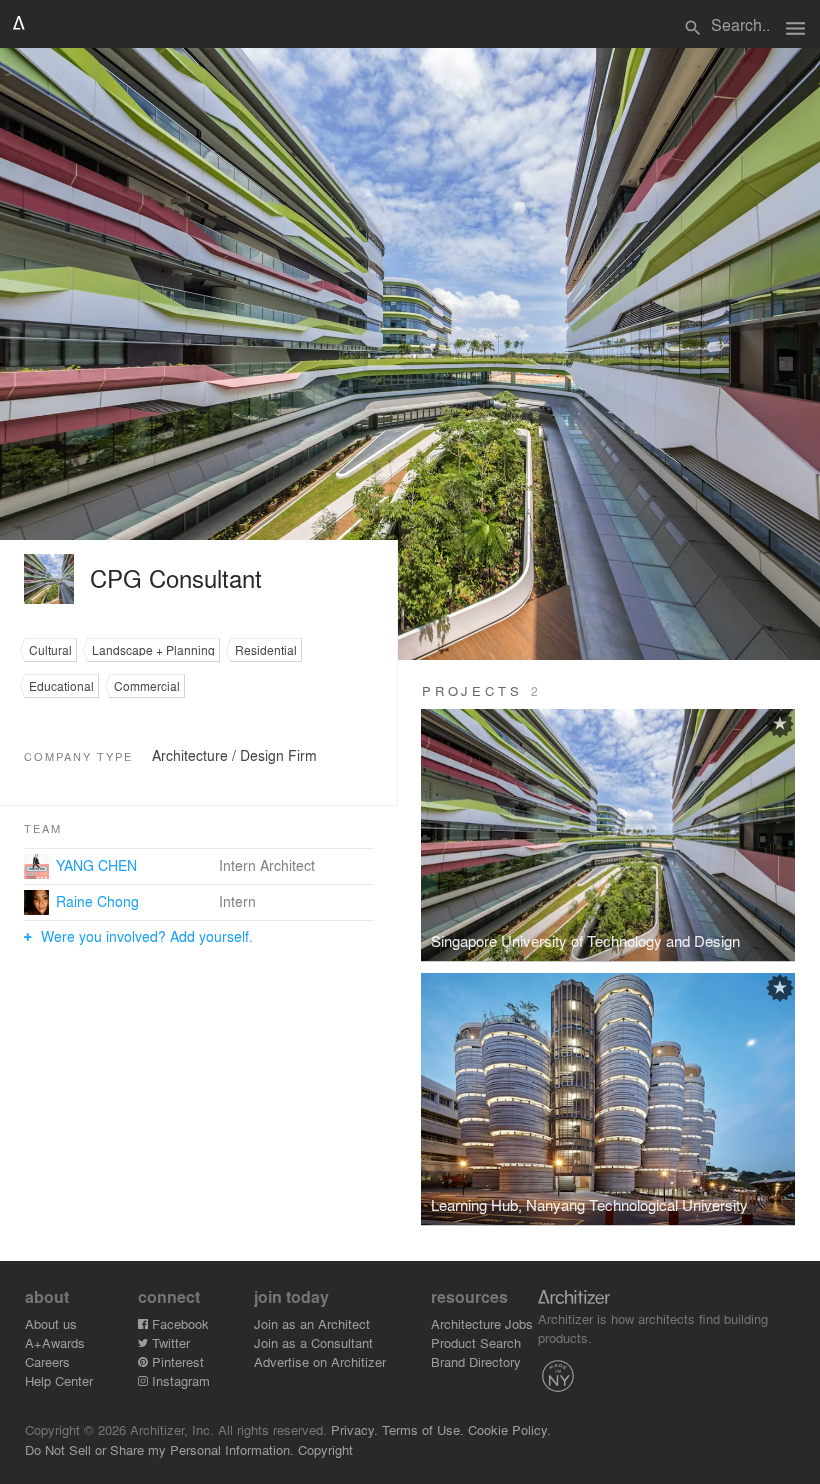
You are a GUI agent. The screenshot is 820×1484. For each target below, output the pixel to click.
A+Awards (55, 1342)
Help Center (59, 1380)
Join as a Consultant (313, 1342)
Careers (47, 1361)
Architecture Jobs (482, 1323)
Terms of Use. (423, 1429)
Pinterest (176, 1361)
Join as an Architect (312, 1323)
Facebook (178, 1323)
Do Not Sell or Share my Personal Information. (159, 1449)
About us (51, 1323)
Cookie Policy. (509, 1429)
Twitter (169, 1342)
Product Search (476, 1342)
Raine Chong (97, 901)
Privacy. (354, 1429)
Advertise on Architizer (320, 1361)
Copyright (325, 1449)
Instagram (179, 1380)
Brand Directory (476, 1361)
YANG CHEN (96, 865)
